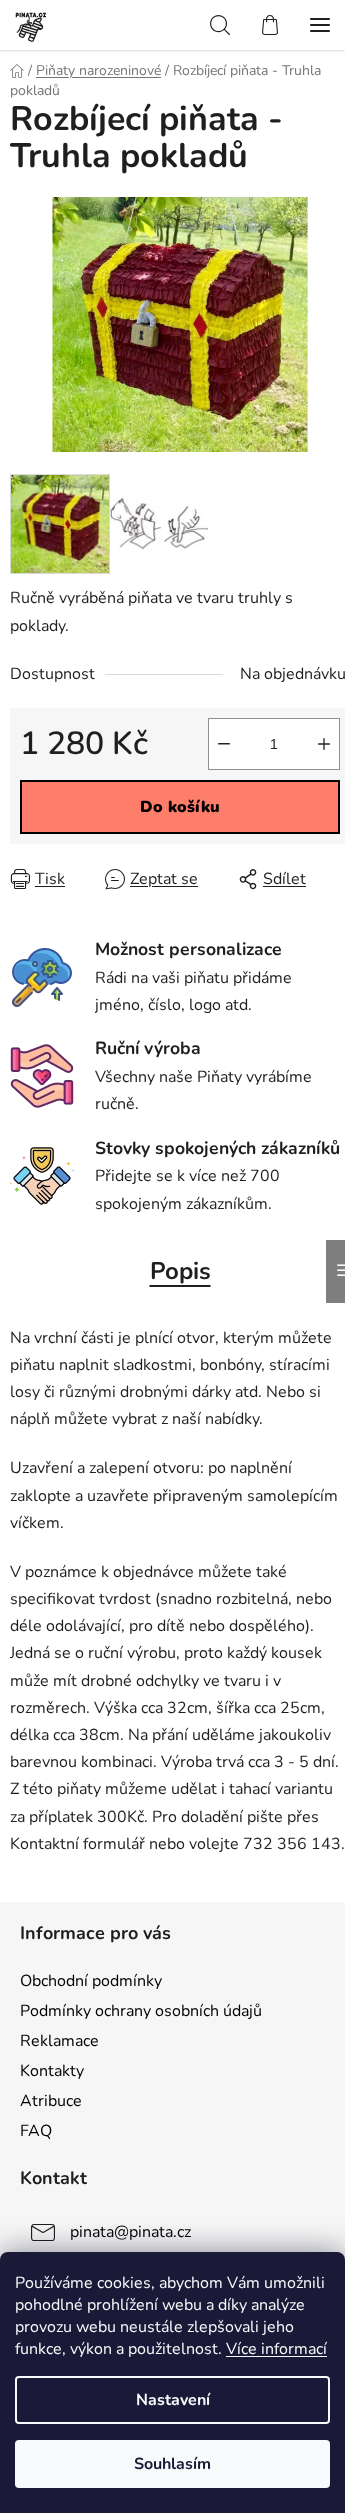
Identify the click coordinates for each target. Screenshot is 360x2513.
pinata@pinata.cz (130, 2232)
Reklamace (59, 2041)
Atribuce (51, 2101)
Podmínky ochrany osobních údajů (141, 2011)
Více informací (276, 2349)
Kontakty (52, 2071)
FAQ (36, 2131)
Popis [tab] (180, 1271)
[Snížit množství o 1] (224, 744)
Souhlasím (172, 2464)
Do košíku (180, 807)
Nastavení (173, 2400)
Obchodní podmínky (91, 1981)
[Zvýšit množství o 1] (324, 744)
